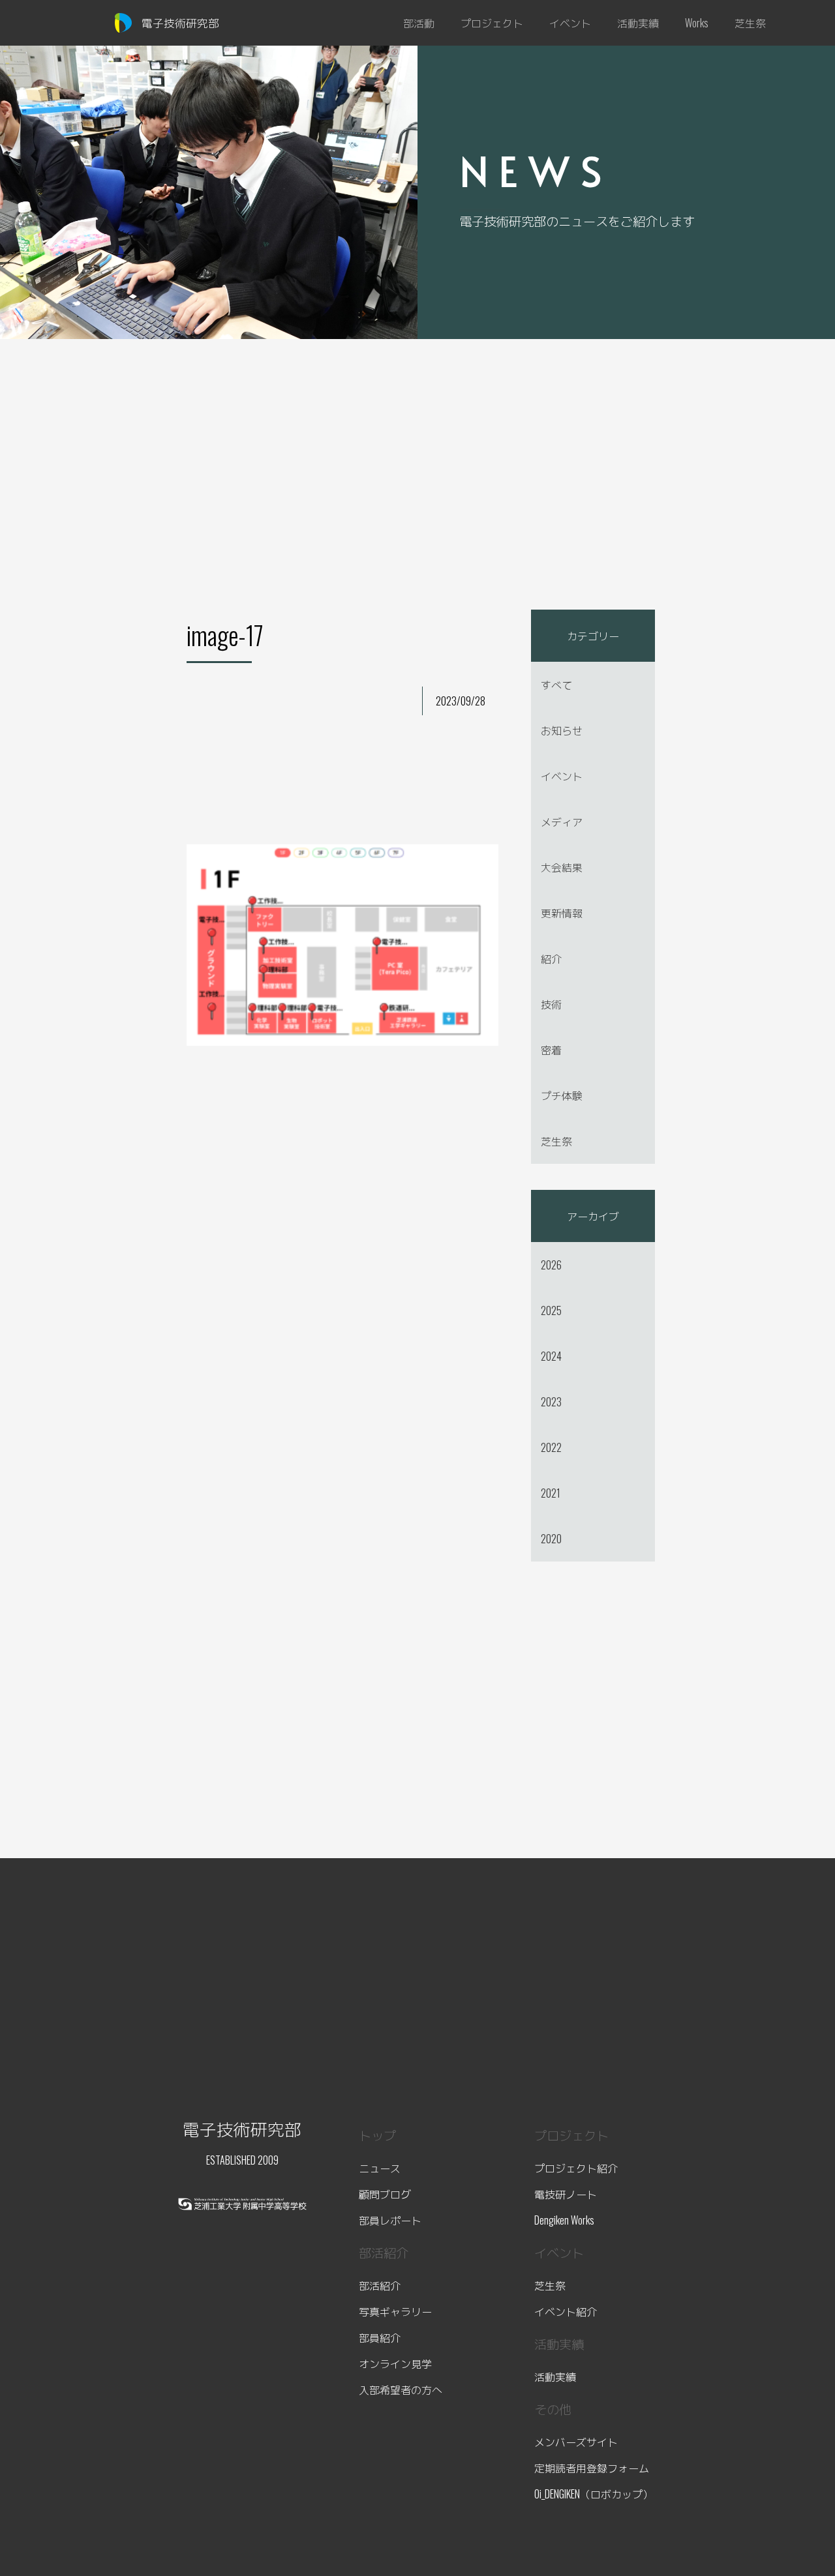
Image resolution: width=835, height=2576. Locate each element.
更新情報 (562, 913)
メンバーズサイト (576, 2442)
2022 (551, 1447)
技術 (551, 1004)
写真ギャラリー (395, 2311)
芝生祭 (556, 1141)
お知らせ (562, 730)
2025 (551, 1310)
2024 (551, 1356)
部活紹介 (380, 2285)
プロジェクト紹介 (576, 2168)
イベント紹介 (566, 2311)
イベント (562, 776)
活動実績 (555, 2376)
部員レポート (390, 2220)
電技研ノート (566, 2194)
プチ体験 (562, 1095)
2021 (551, 1493)
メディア (562, 822)
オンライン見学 (395, 2363)
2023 (551, 1402)
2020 (551, 1539)
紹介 (551, 958)
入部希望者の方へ (401, 2390)
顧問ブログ (385, 2194)
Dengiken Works (564, 2220)
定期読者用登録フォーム (592, 2468)
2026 (551, 1265)
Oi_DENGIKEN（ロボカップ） (594, 2494)
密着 (551, 1050)
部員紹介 (380, 2337)
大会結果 (562, 867)
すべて (556, 685)
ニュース (380, 2168)
